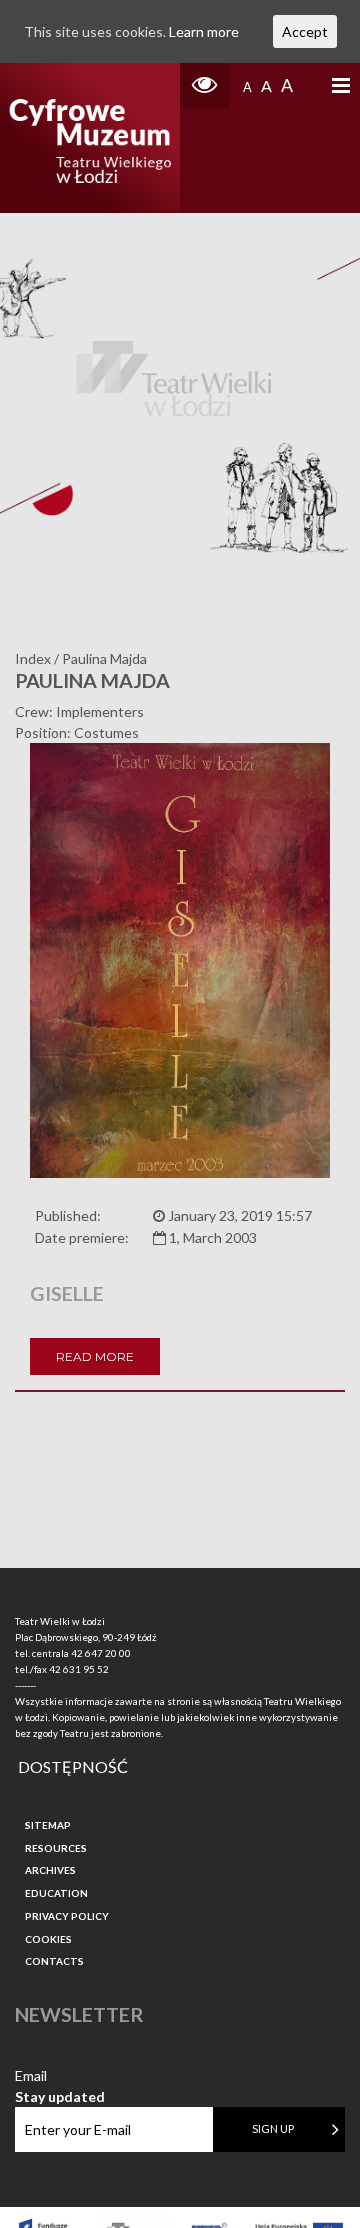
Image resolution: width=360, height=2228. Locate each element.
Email (60, 2076)
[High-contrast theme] (205, 85)
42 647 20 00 (101, 1653)
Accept (305, 31)
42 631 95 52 (79, 1669)
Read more (95, 1356)
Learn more (204, 31)
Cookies (48, 1939)
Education (56, 1893)
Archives (50, 1870)
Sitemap (48, 1825)
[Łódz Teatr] (90, 138)
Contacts (54, 1961)
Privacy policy (67, 1916)
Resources (56, 1848)
